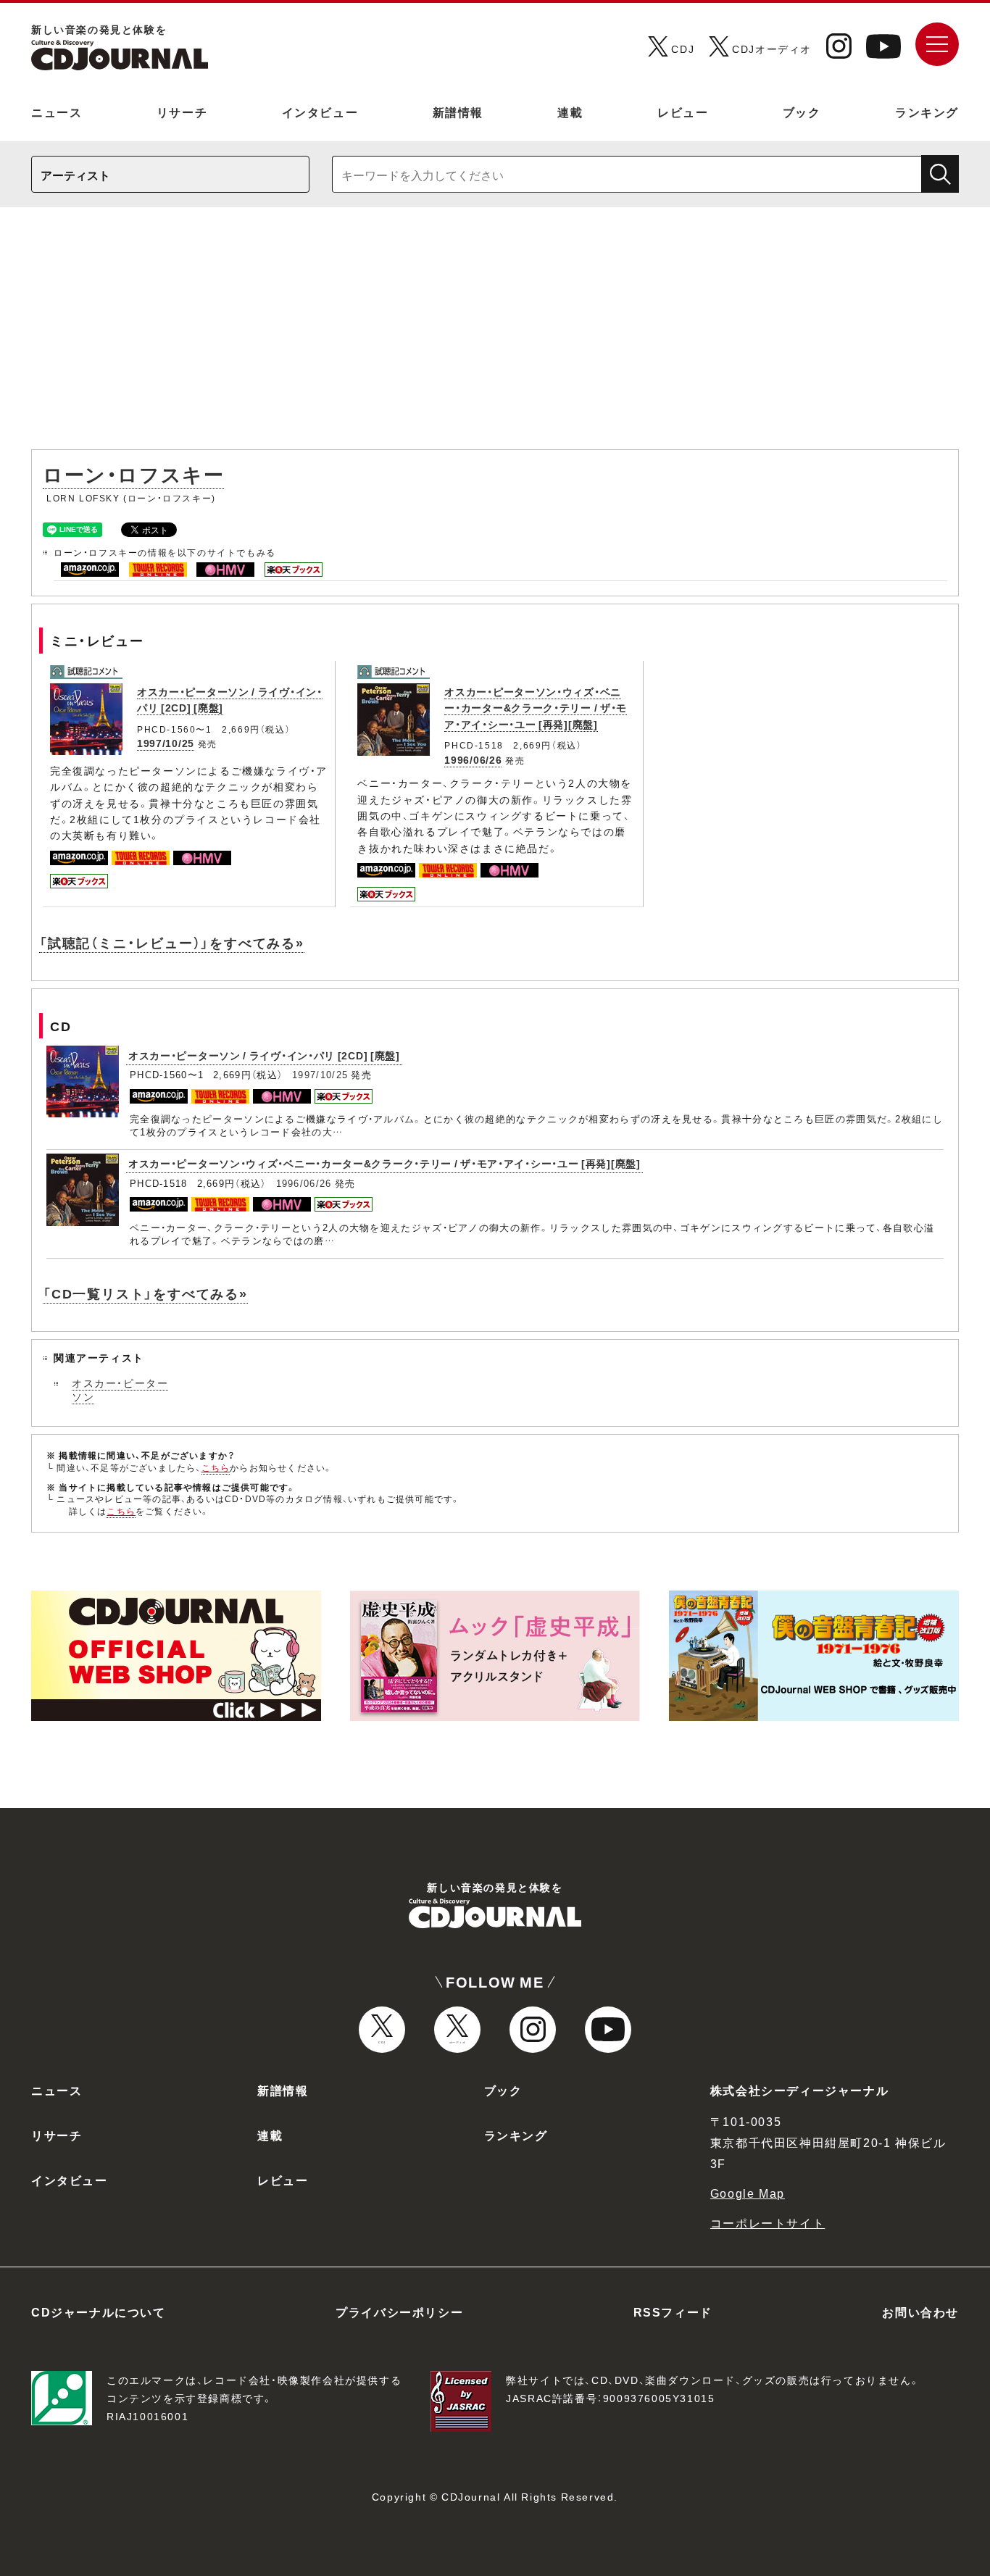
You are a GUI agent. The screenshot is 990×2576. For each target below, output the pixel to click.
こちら (216, 1467)
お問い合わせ (920, 2312)
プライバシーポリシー (399, 2312)
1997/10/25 (166, 743)
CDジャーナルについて (99, 2312)
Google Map (748, 2193)
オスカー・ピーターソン (120, 1390)
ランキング (927, 112)
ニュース (57, 112)
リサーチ (182, 112)
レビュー (683, 112)
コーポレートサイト (768, 2222)
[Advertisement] (495, 335)
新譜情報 (458, 112)
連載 (570, 112)
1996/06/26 (473, 759)
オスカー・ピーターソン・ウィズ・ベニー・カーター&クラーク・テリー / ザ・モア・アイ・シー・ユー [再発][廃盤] (536, 708)
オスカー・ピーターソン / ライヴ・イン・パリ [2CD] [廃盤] (264, 1055)
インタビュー (320, 112)
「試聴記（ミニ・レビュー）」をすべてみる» (172, 942)
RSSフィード (673, 2312)
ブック (802, 112)
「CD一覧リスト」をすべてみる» (145, 1293)
